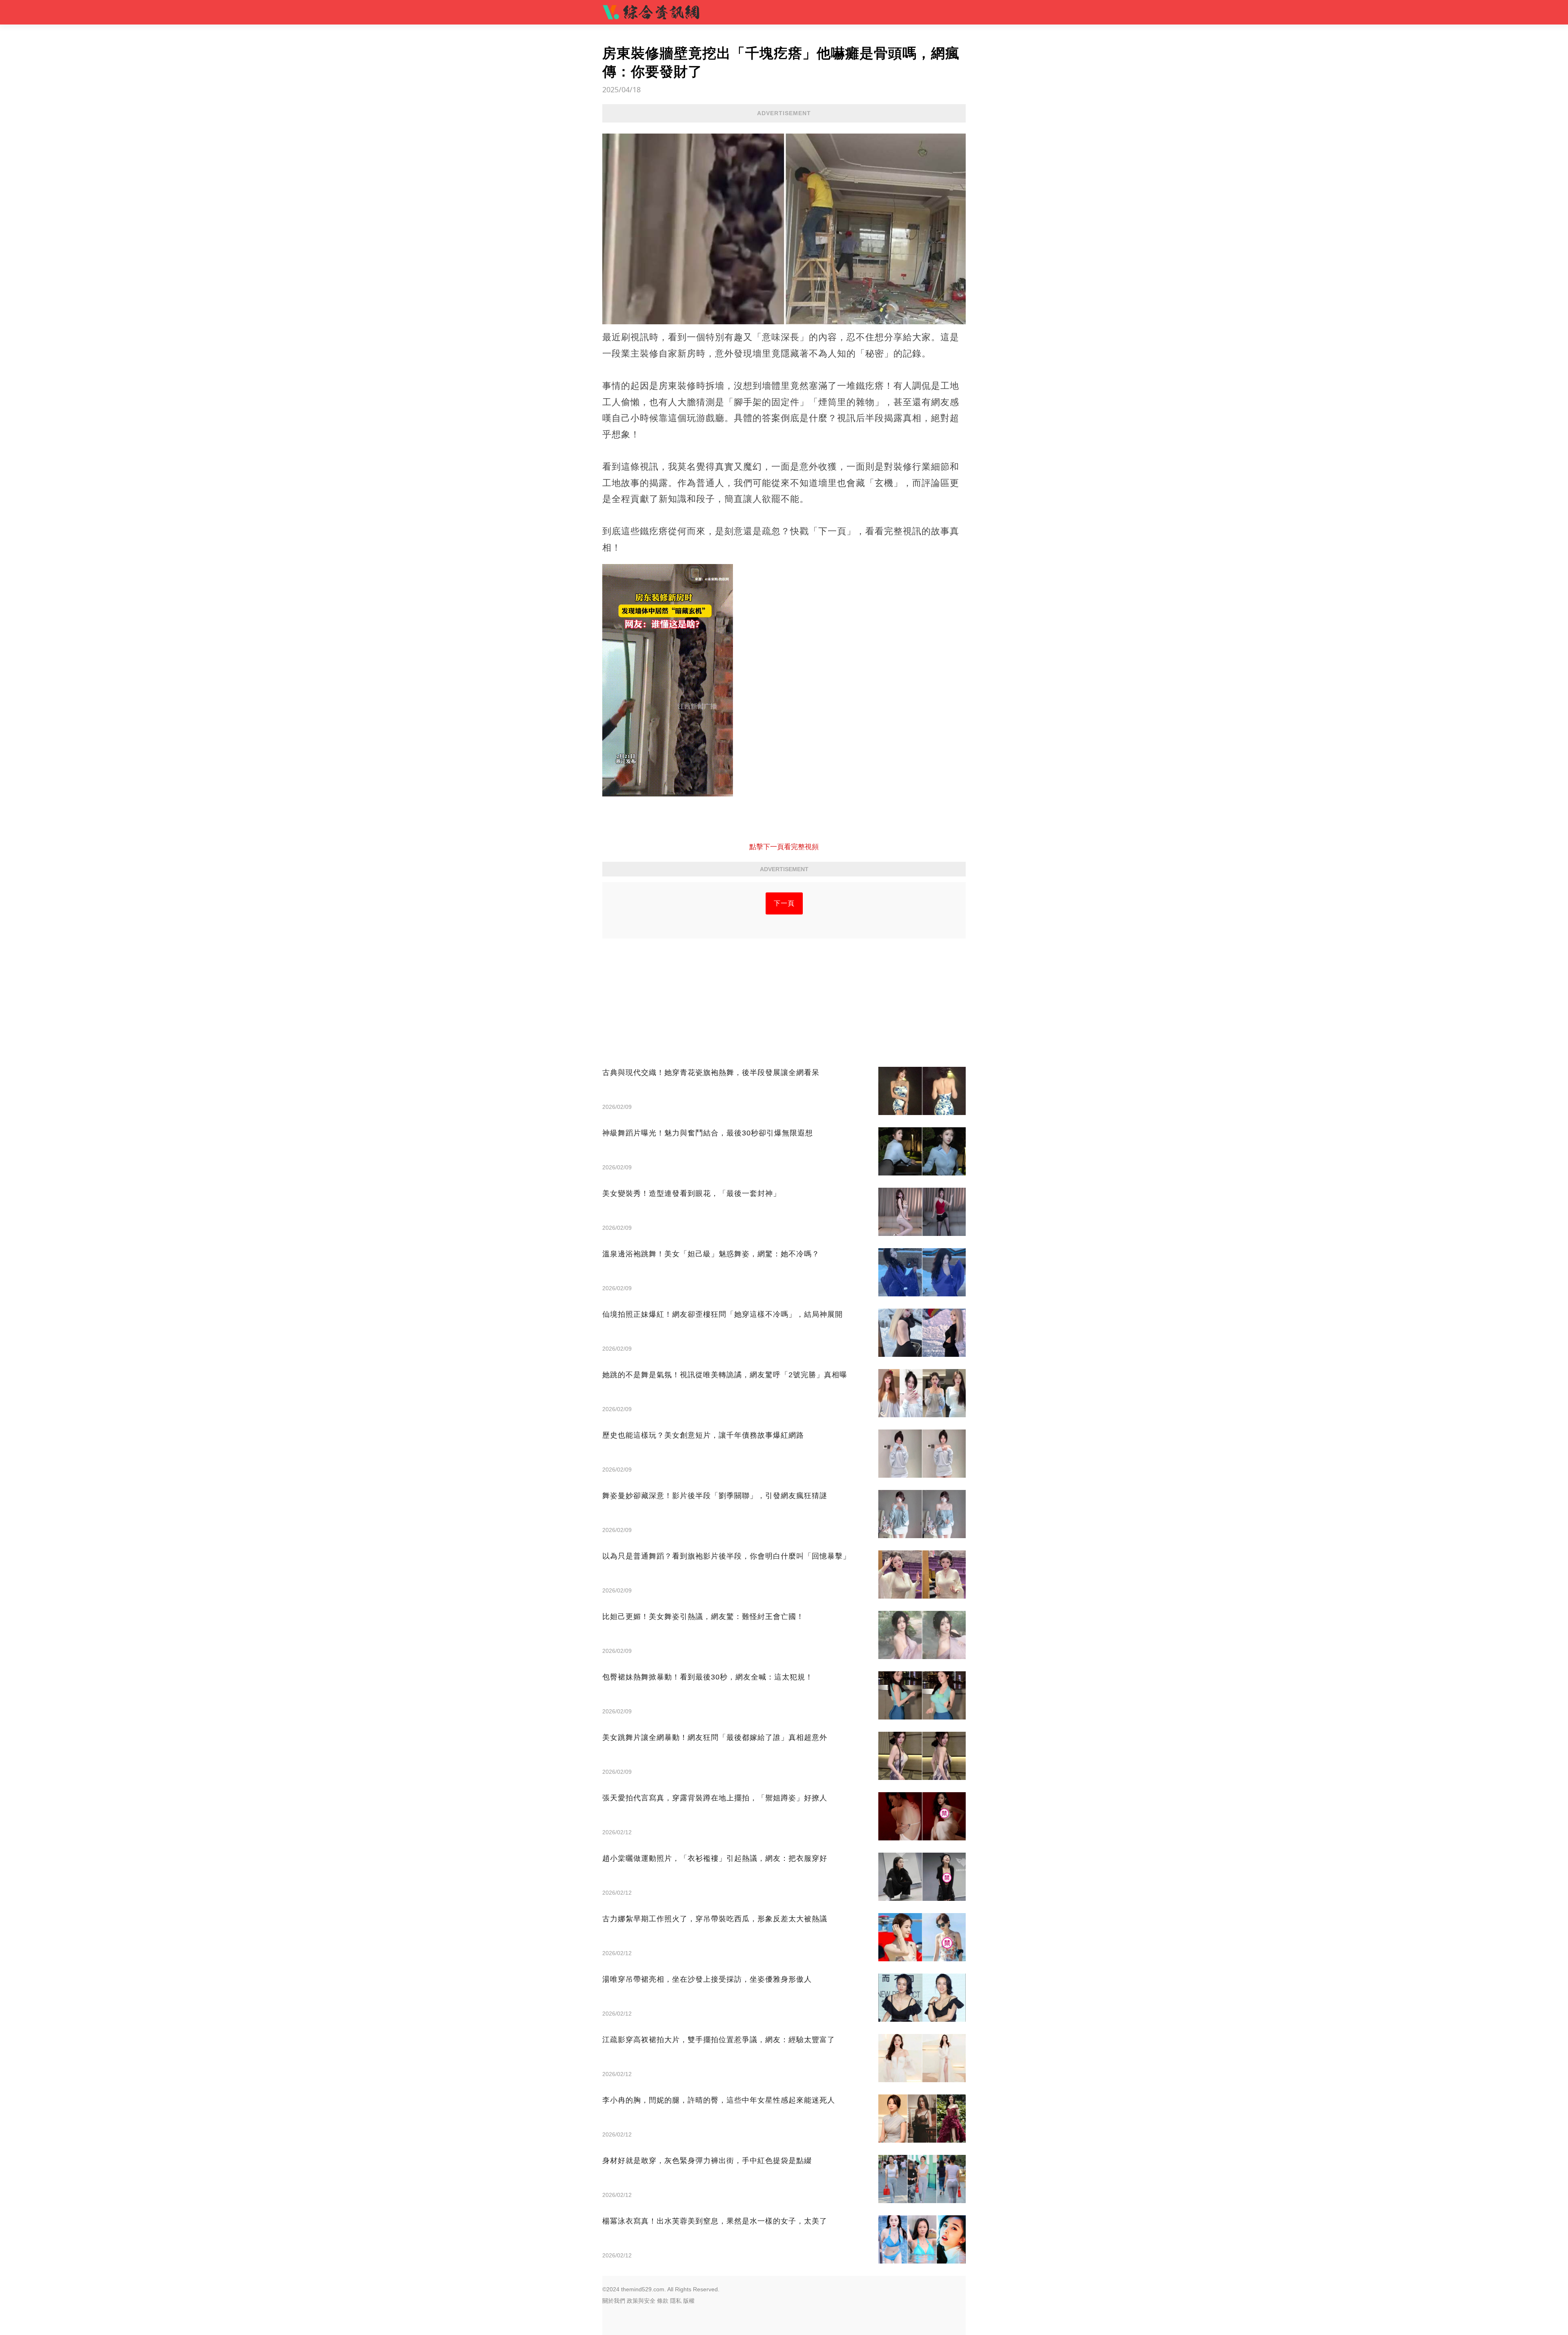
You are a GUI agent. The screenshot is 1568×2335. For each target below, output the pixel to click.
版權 (689, 2301)
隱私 (676, 2301)
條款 (663, 2301)
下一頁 (784, 903)
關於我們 (614, 2301)
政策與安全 (641, 2301)
